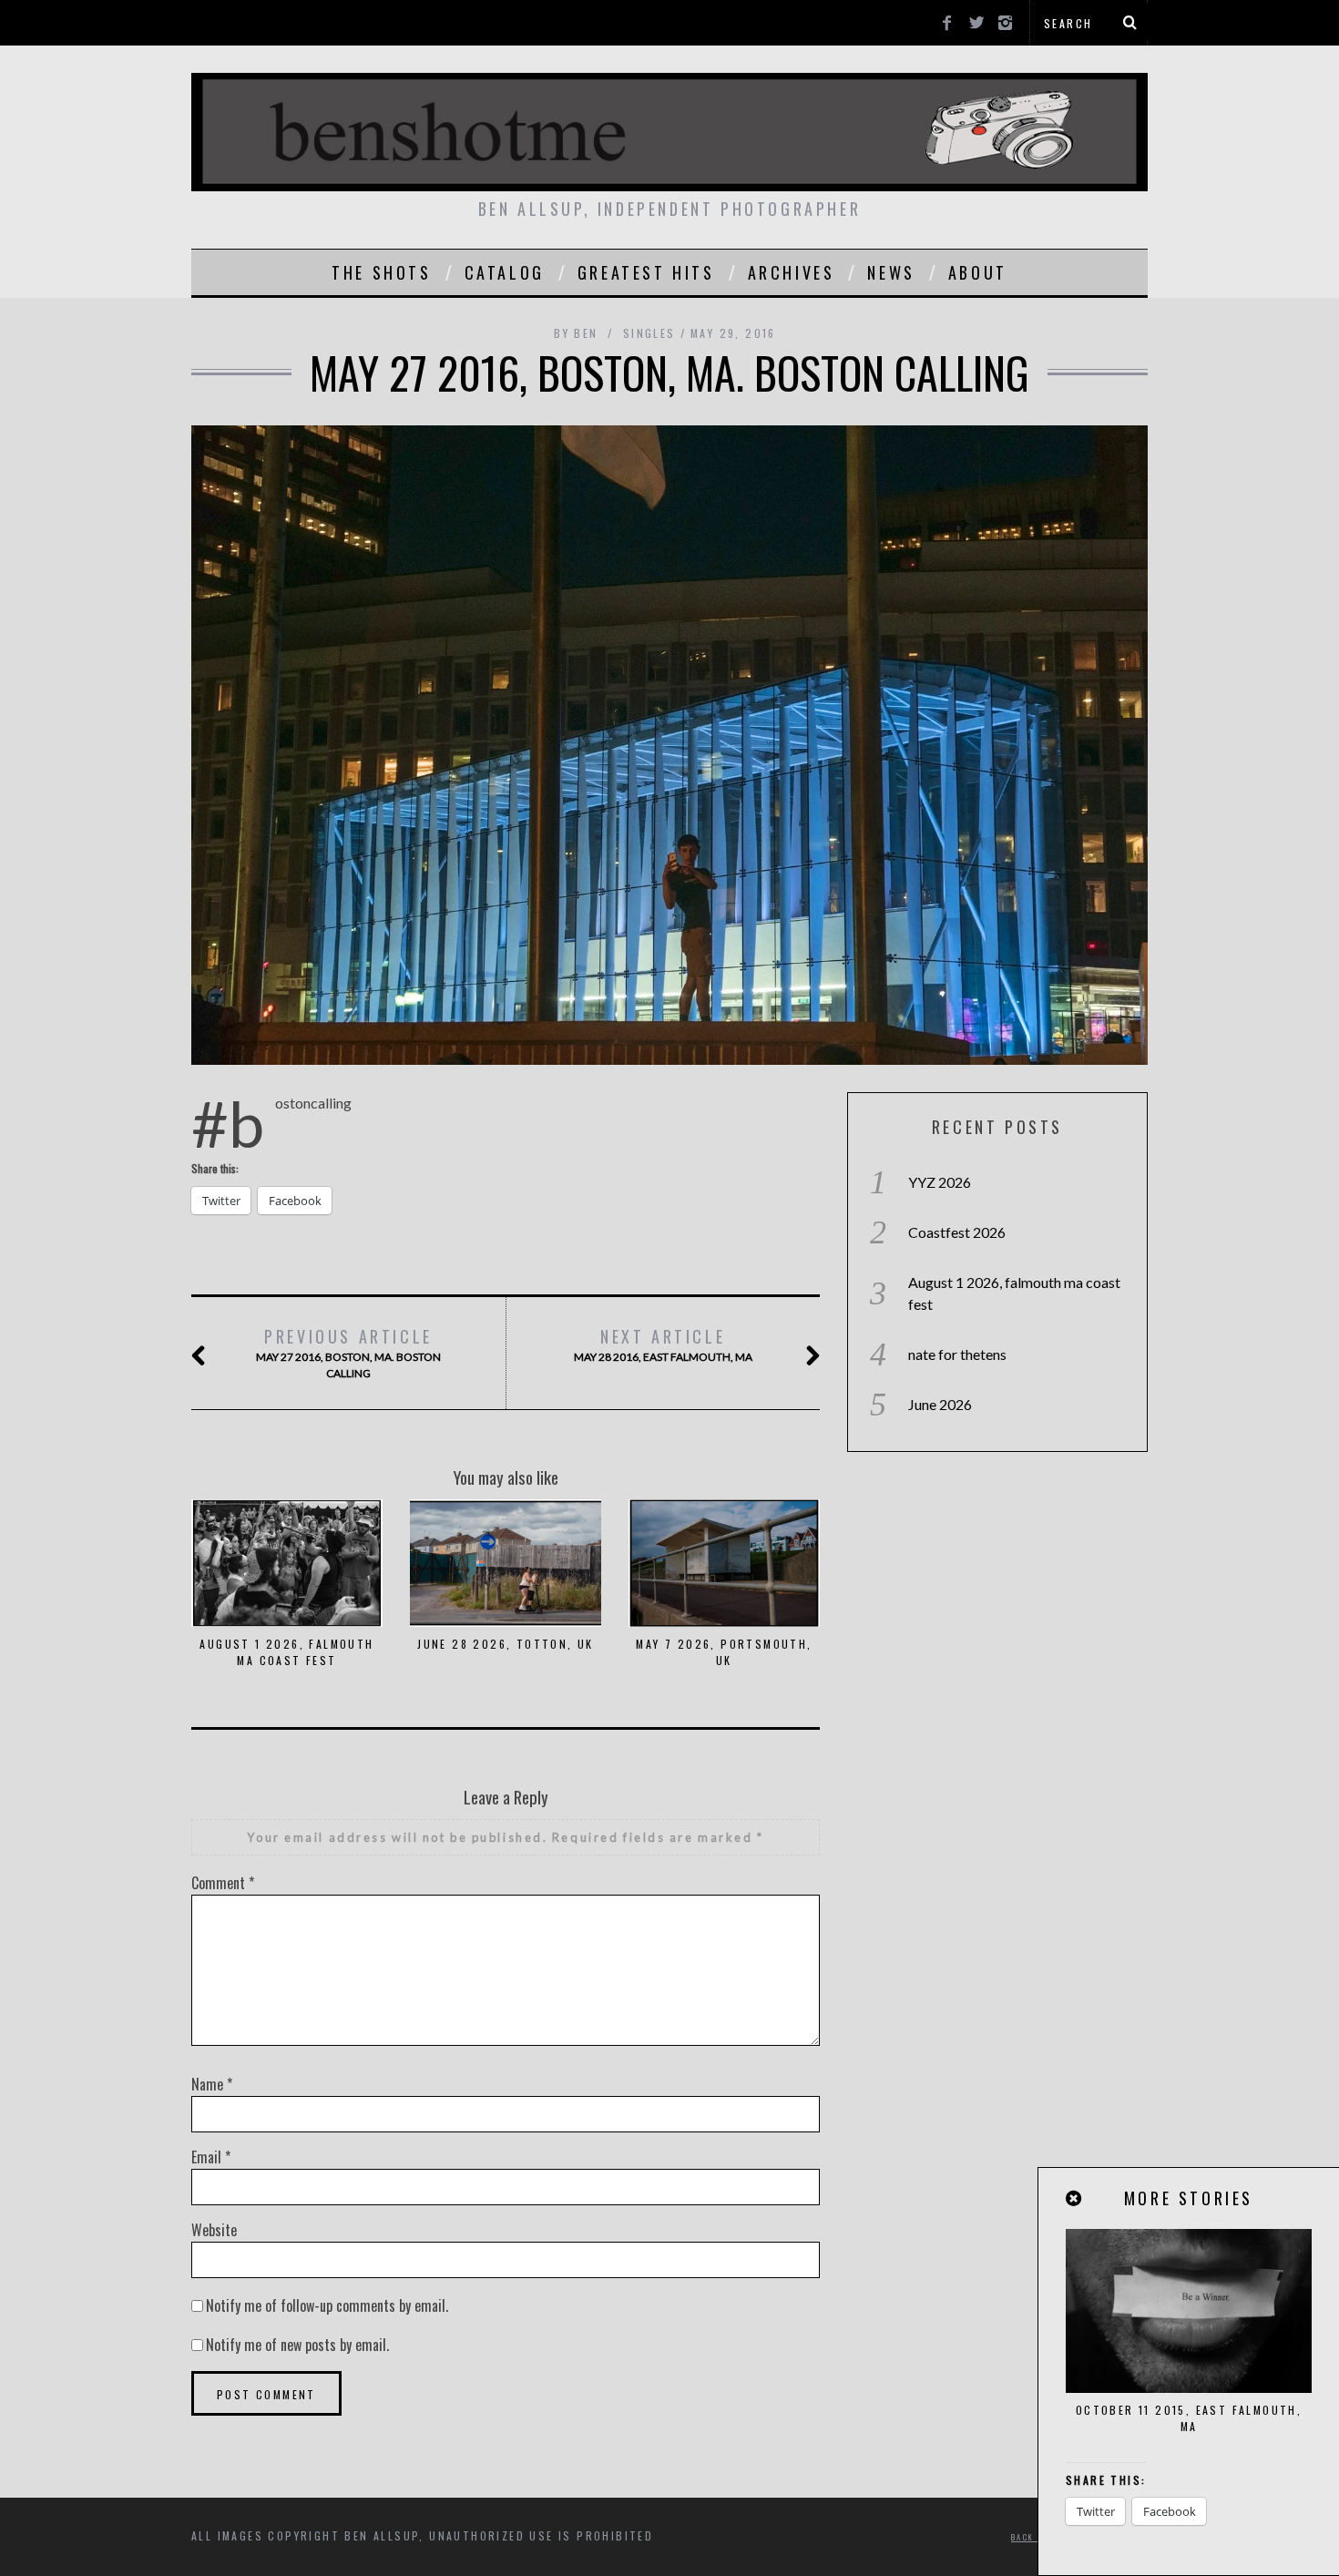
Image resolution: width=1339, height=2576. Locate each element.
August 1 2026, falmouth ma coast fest (286, 1652)
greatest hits (646, 272)
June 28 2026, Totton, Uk (506, 1644)
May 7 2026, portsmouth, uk (724, 1652)
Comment (223, 1883)
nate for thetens (957, 1354)
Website (214, 2230)
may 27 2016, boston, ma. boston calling (348, 1352)
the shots (381, 272)
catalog (505, 272)
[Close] (1075, 2198)
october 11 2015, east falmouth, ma (1189, 2418)
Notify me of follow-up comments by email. (327, 2305)
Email (211, 2157)
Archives (792, 272)
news (891, 272)
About (978, 272)
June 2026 (940, 1404)
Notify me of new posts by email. (297, 2345)
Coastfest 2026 (957, 1232)
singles (649, 333)
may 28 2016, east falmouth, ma (663, 1344)
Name (212, 2084)
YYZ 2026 (940, 1182)
